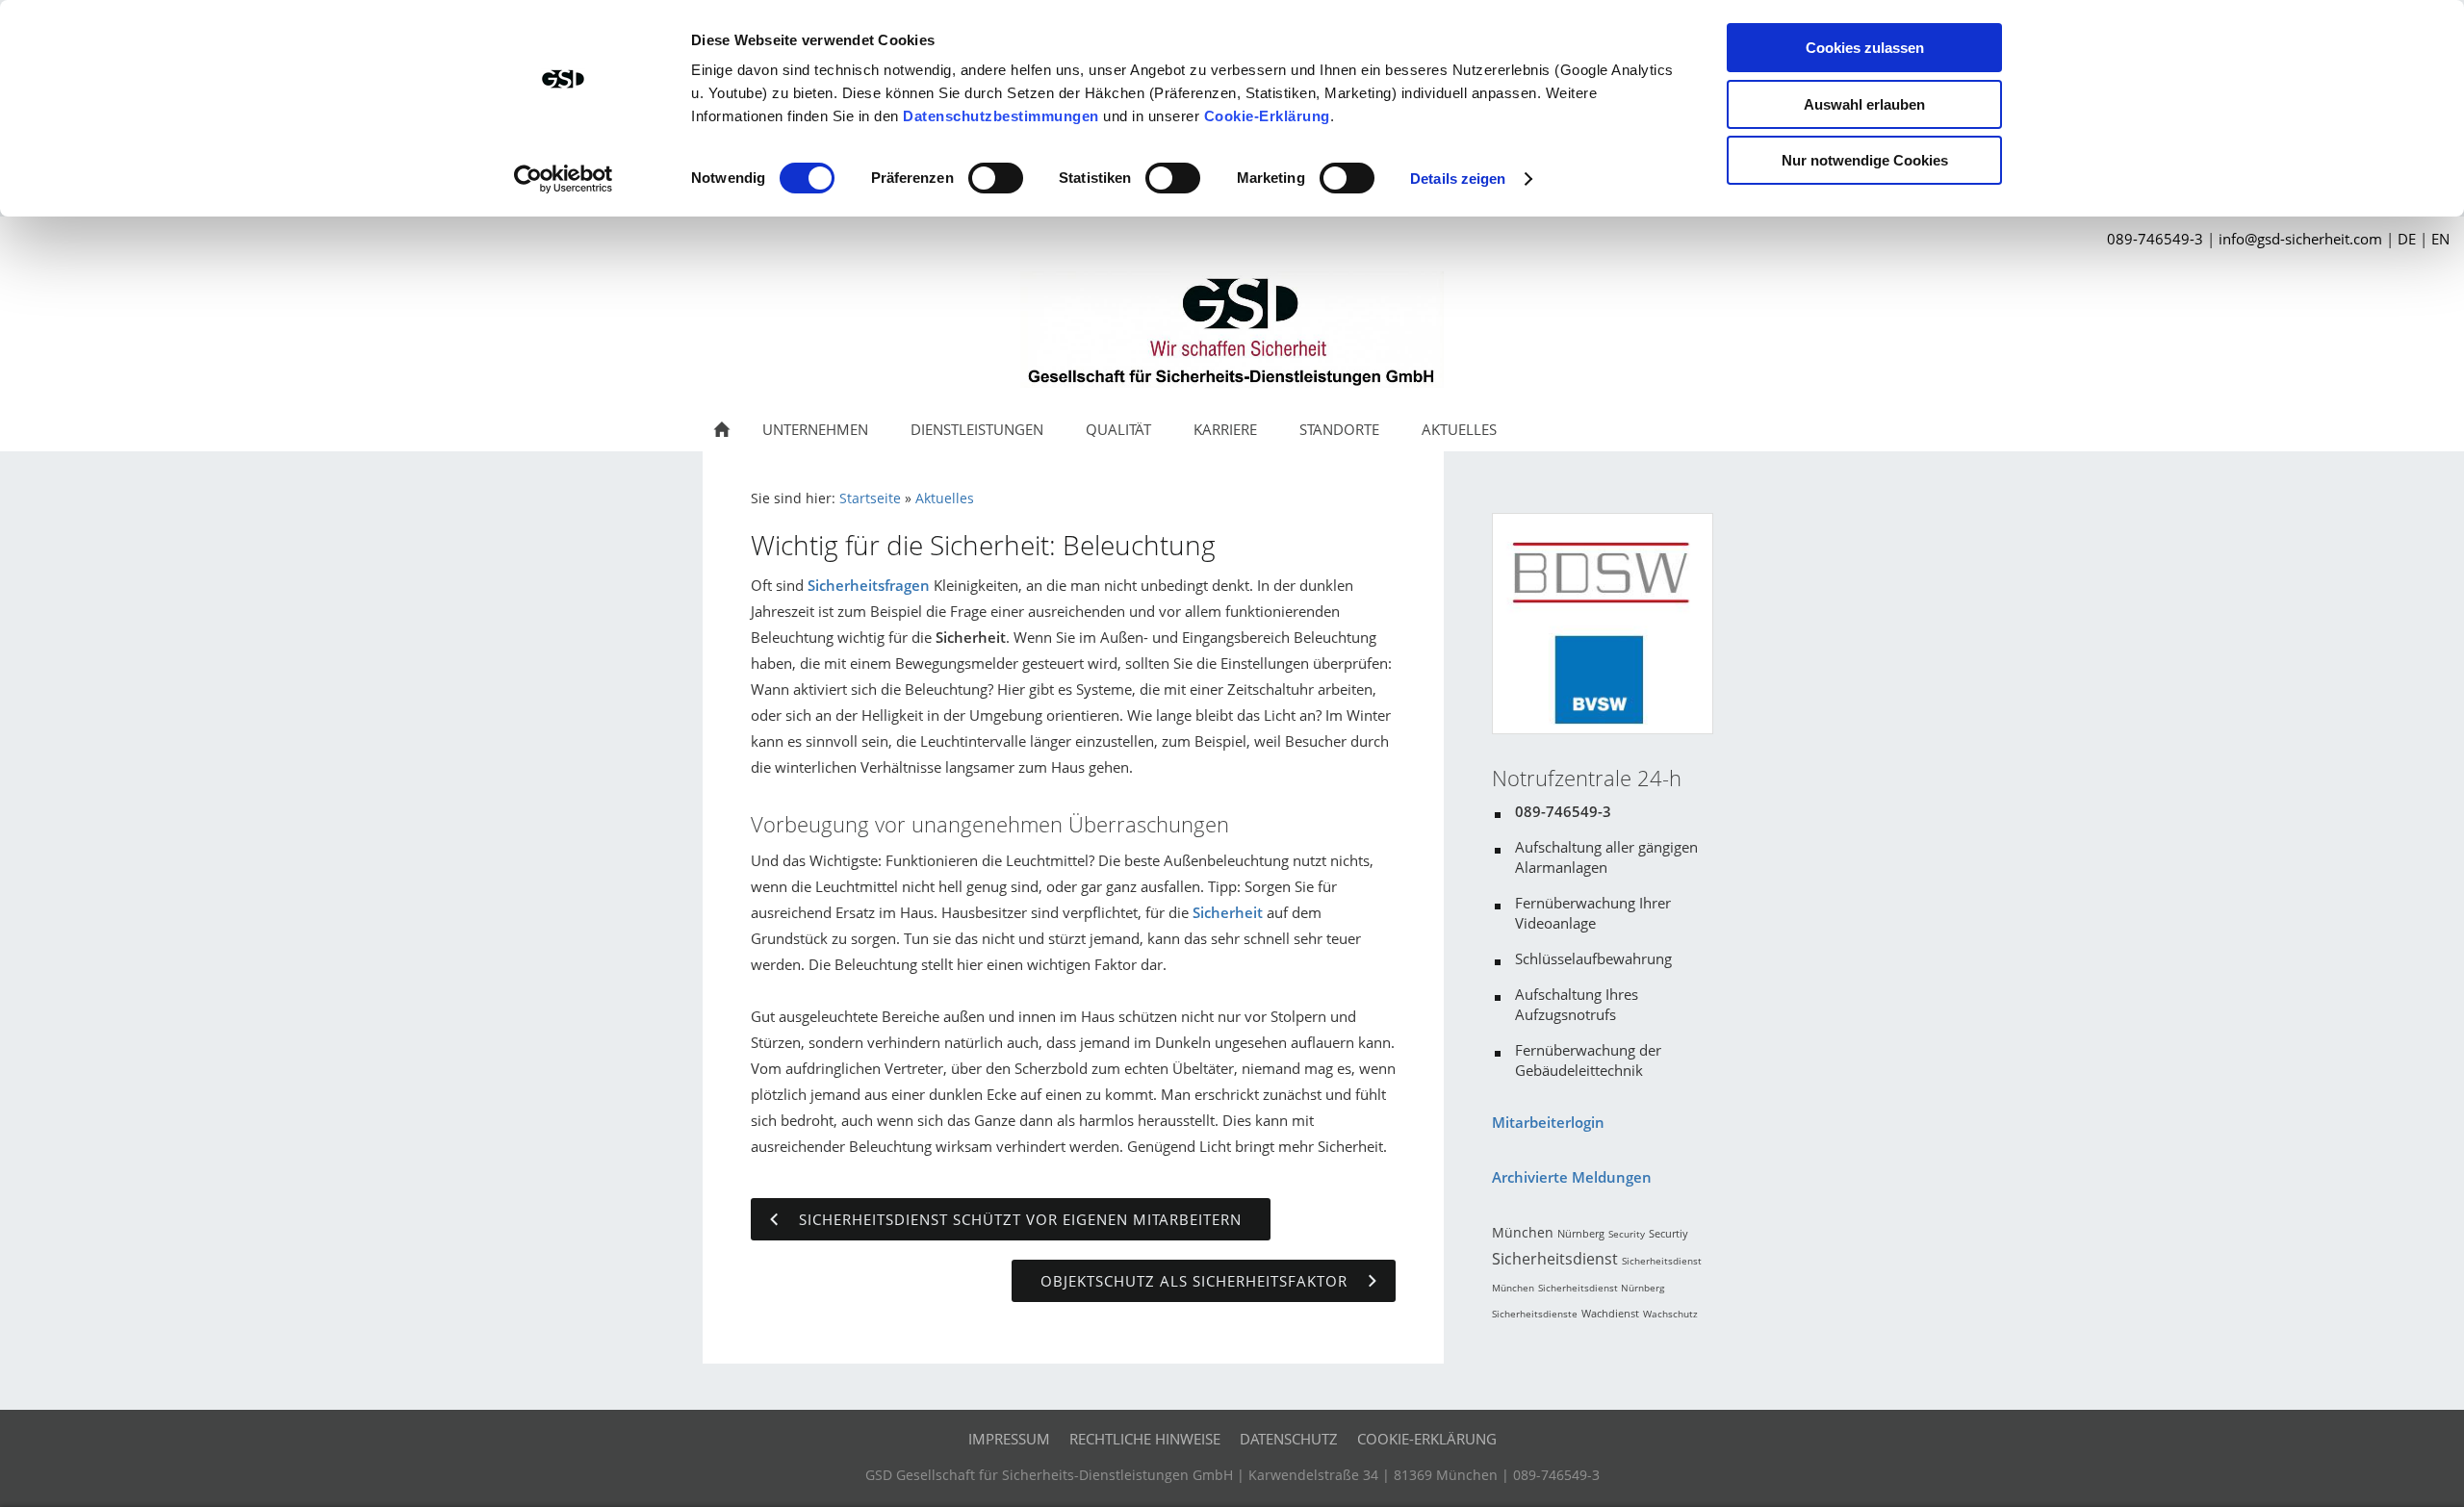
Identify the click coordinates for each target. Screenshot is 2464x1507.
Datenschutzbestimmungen (1001, 116)
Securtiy (1668, 1233)
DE (2407, 239)
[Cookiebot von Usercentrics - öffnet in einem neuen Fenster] (564, 179)
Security (1627, 1234)
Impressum (1009, 1439)
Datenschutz (1289, 1439)
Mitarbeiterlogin (1548, 1122)
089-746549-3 (2155, 239)
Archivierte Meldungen (1572, 1177)
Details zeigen (1458, 179)
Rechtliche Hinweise (1145, 1439)
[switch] (996, 178)
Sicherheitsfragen (869, 585)
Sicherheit (1228, 912)
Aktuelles (945, 498)
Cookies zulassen (1865, 48)
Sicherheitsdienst (1555, 1259)
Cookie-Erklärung (1267, 116)
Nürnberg (1581, 1233)
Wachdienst (1610, 1313)
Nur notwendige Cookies (1865, 160)
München (1523, 1232)
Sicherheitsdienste (1535, 1314)
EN (2440, 239)
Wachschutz (1670, 1314)
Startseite (870, 498)
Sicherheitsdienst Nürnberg (1601, 1288)
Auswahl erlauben (1864, 104)
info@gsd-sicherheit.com (2300, 239)
